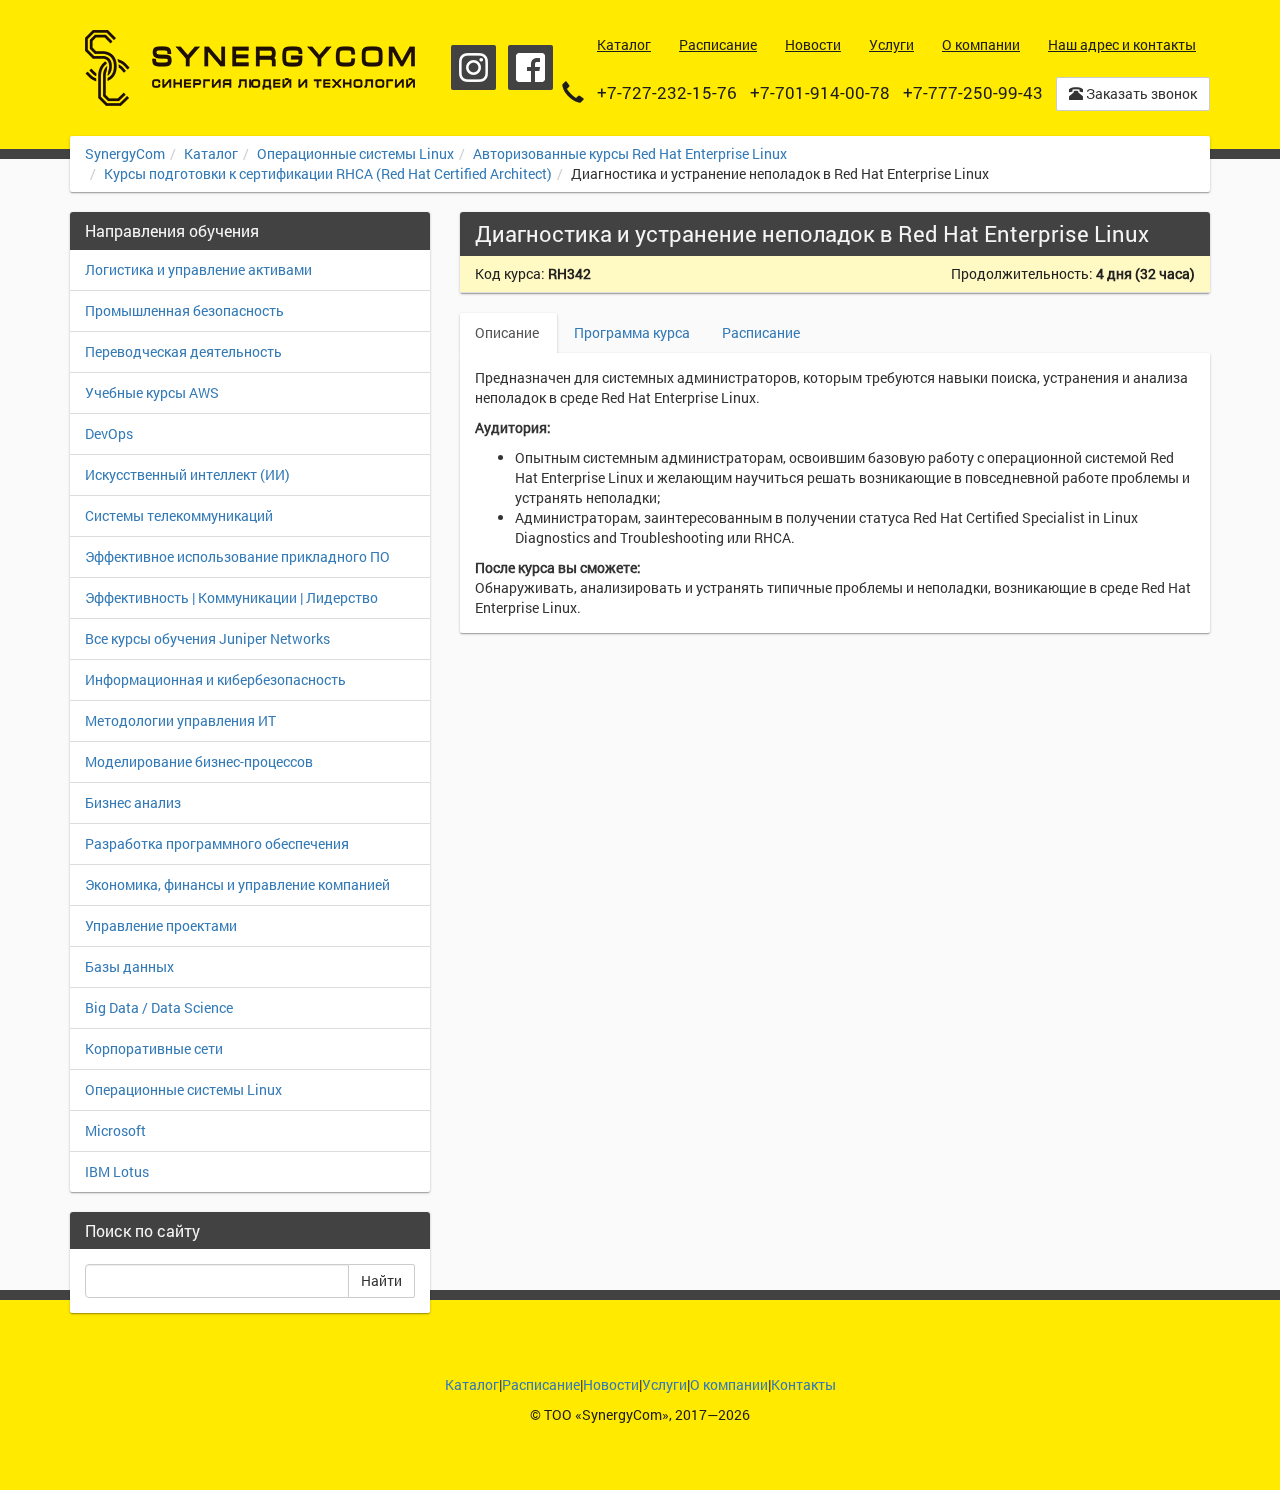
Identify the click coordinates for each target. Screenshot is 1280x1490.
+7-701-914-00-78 (820, 92)
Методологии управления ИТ (180, 720)
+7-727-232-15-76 (667, 92)
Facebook (530, 67)
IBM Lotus (117, 1171)
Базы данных (129, 966)
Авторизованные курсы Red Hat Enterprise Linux (630, 153)
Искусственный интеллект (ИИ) (187, 474)
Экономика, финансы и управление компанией (237, 884)
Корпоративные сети (154, 1048)
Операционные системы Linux (355, 153)
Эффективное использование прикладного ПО (237, 556)
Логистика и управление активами (198, 269)
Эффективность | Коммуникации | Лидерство (231, 597)
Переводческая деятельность (183, 351)
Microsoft (115, 1130)
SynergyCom (125, 153)
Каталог (211, 153)
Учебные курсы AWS (152, 392)
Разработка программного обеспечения (217, 843)
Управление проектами (161, 925)
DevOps (109, 433)
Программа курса (632, 332)
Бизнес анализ (133, 802)
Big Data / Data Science (159, 1007)
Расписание (761, 332)
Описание (508, 332)
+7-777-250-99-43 (973, 92)
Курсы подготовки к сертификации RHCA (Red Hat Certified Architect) (328, 173)
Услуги (664, 1384)
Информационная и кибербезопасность (215, 679)
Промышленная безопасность (184, 310)
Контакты (803, 1384)
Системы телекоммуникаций (179, 515)
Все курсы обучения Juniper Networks (207, 638)
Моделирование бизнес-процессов (199, 761)
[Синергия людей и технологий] (250, 68)
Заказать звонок (1140, 93)
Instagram (473, 67)
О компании (729, 1384)
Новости (611, 1384)
